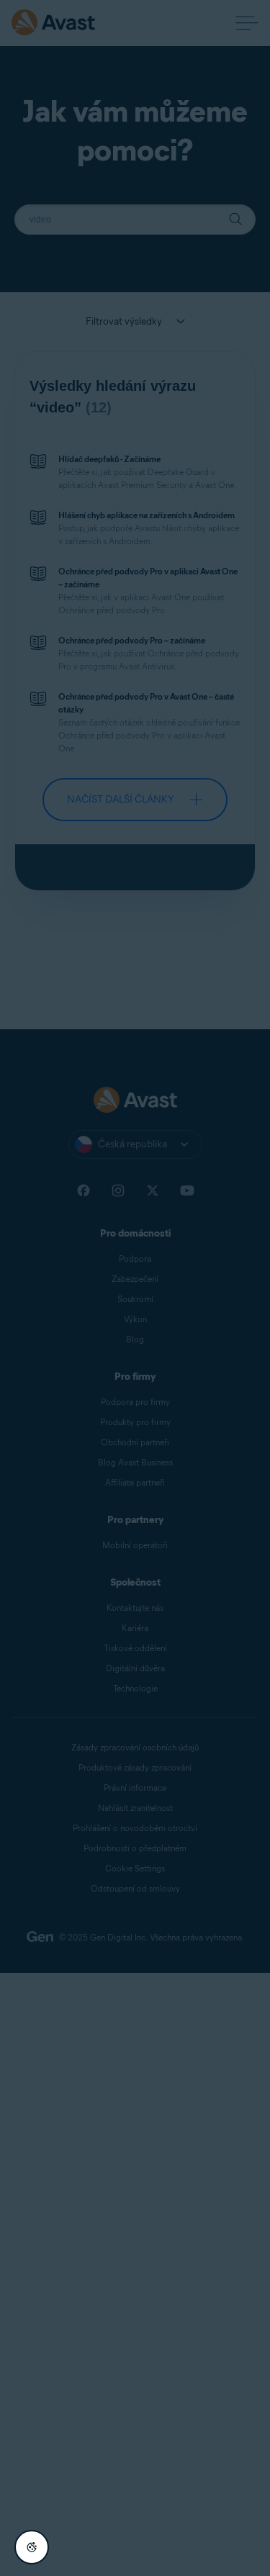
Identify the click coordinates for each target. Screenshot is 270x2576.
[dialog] (135, 1288)
